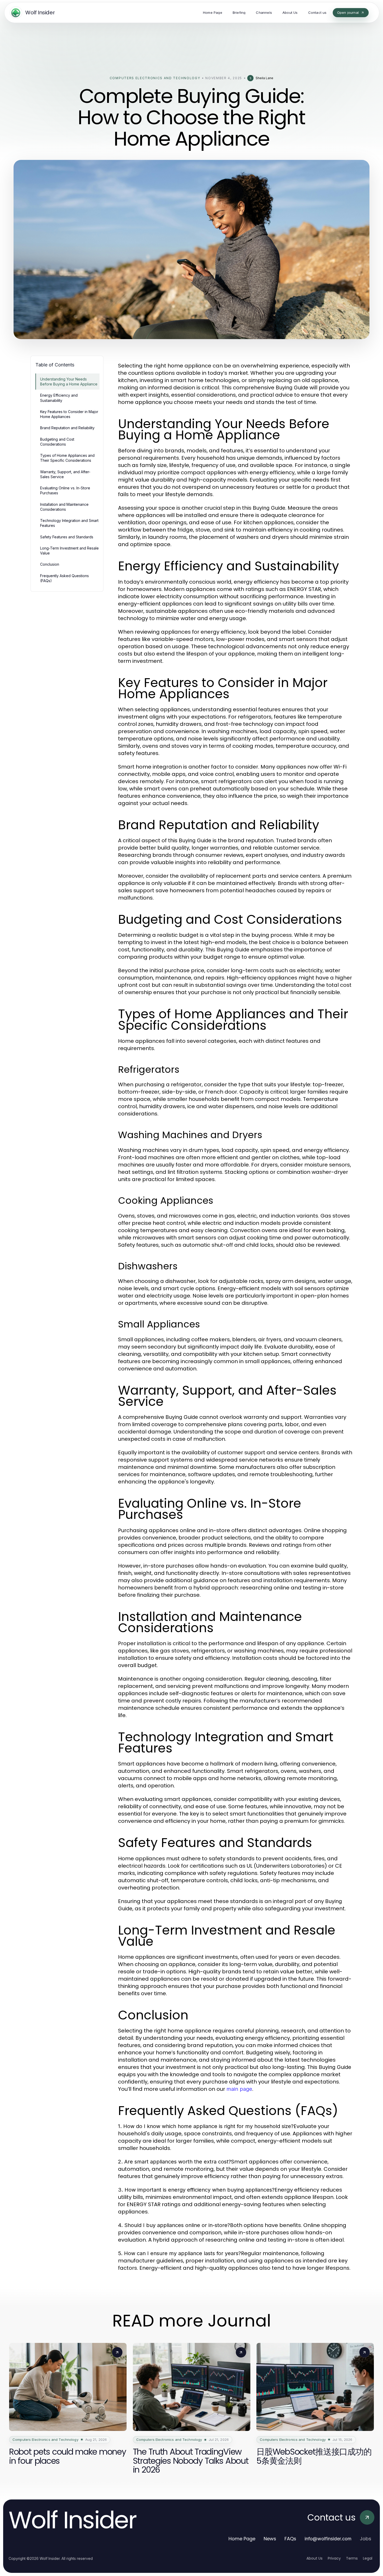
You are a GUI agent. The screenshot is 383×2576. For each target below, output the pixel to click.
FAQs (290, 2539)
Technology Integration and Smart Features (69, 523)
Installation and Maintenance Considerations (64, 507)
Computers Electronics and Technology (155, 78)
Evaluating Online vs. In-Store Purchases (65, 490)
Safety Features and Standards (67, 537)
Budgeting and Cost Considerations (57, 442)
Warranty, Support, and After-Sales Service (65, 474)
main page (239, 2089)
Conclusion (50, 564)
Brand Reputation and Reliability (67, 428)
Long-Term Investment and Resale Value (69, 551)
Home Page (242, 2539)
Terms (352, 2558)
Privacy (334, 2558)
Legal (368, 2558)
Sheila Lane (264, 78)
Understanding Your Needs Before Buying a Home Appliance (69, 382)
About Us (314, 2558)
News (270, 2539)
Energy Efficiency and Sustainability (59, 398)
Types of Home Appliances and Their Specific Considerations (67, 458)
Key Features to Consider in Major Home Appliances (69, 414)
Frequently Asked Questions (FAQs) (64, 578)
